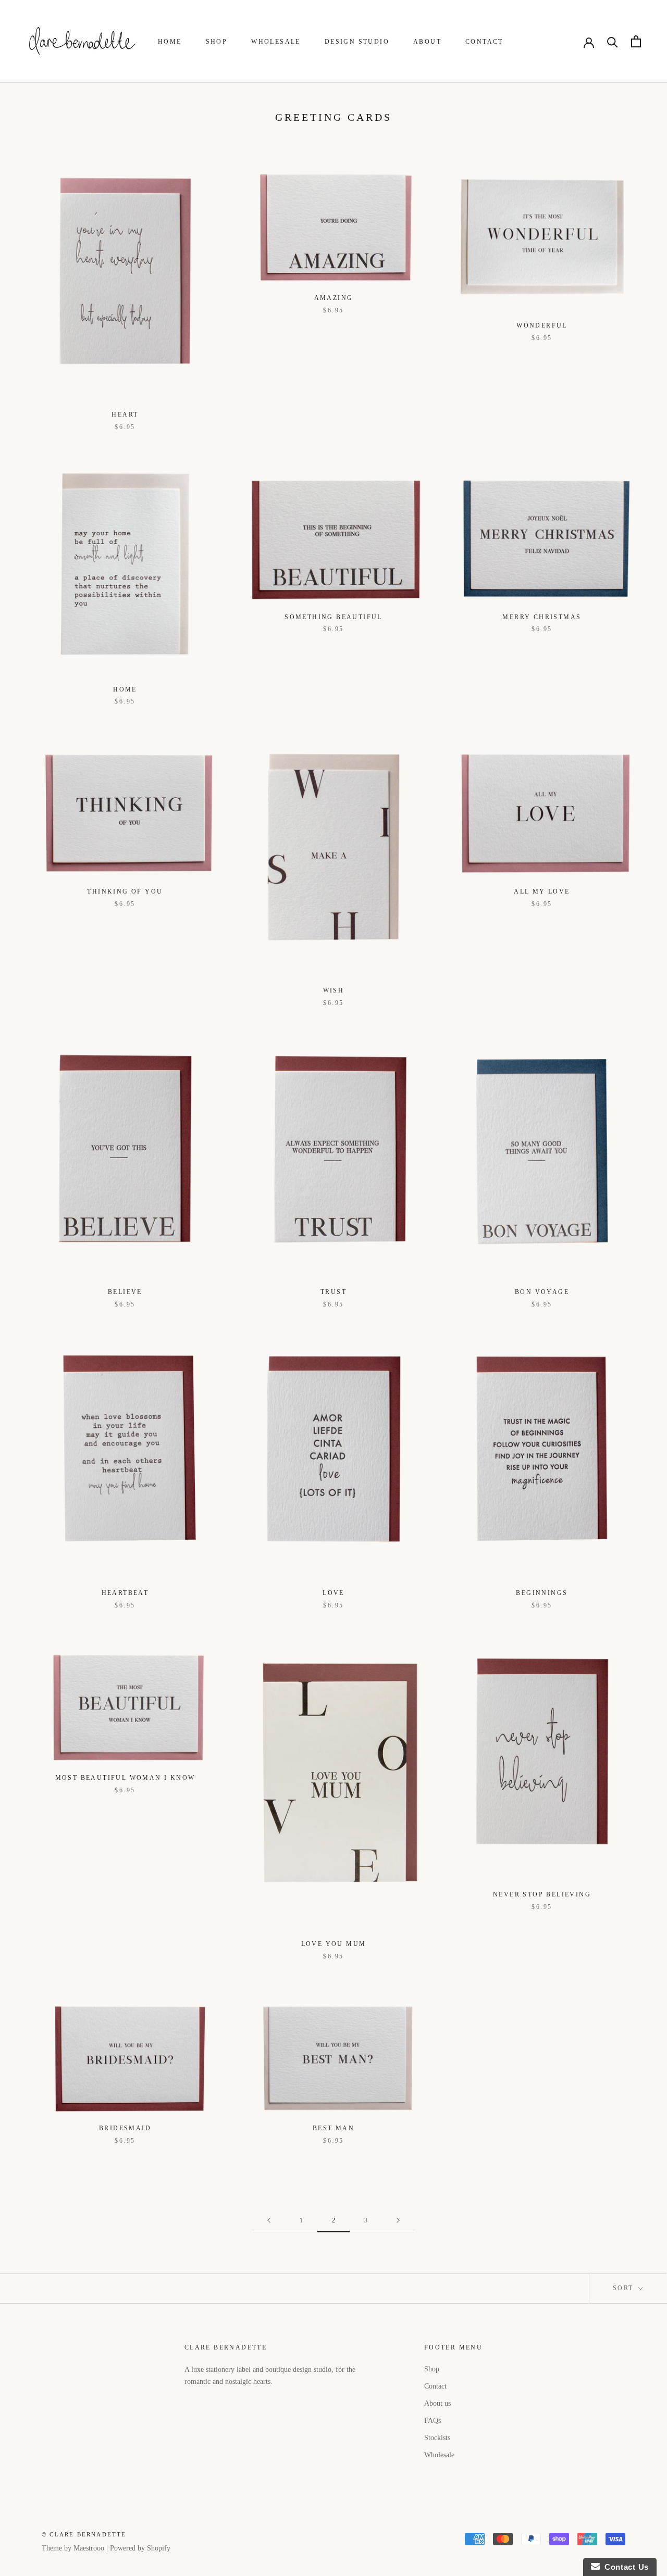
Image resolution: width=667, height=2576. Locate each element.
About (427, 42)
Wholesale (276, 42)
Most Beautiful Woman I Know (125, 1778)
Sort (625, 2288)
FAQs (433, 2421)
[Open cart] (636, 41)
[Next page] (398, 2221)
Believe (125, 1292)
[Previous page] (269, 2221)
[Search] (613, 41)
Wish (334, 990)
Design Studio (357, 42)
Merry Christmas (542, 617)
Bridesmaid (125, 2128)
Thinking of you (125, 891)
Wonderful (542, 325)
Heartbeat (125, 1593)
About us (437, 2403)
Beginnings (542, 1593)
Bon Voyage (542, 1292)
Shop (217, 42)
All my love (542, 891)
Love (333, 1593)
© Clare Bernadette (84, 2534)
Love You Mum (334, 1944)
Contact (484, 42)
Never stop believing (542, 1894)
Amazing (334, 298)
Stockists (437, 2438)
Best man (333, 2128)
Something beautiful (333, 617)
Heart (125, 414)
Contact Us (624, 2567)
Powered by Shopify (140, 2548)
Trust (333, 1292)
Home (170, 42)
